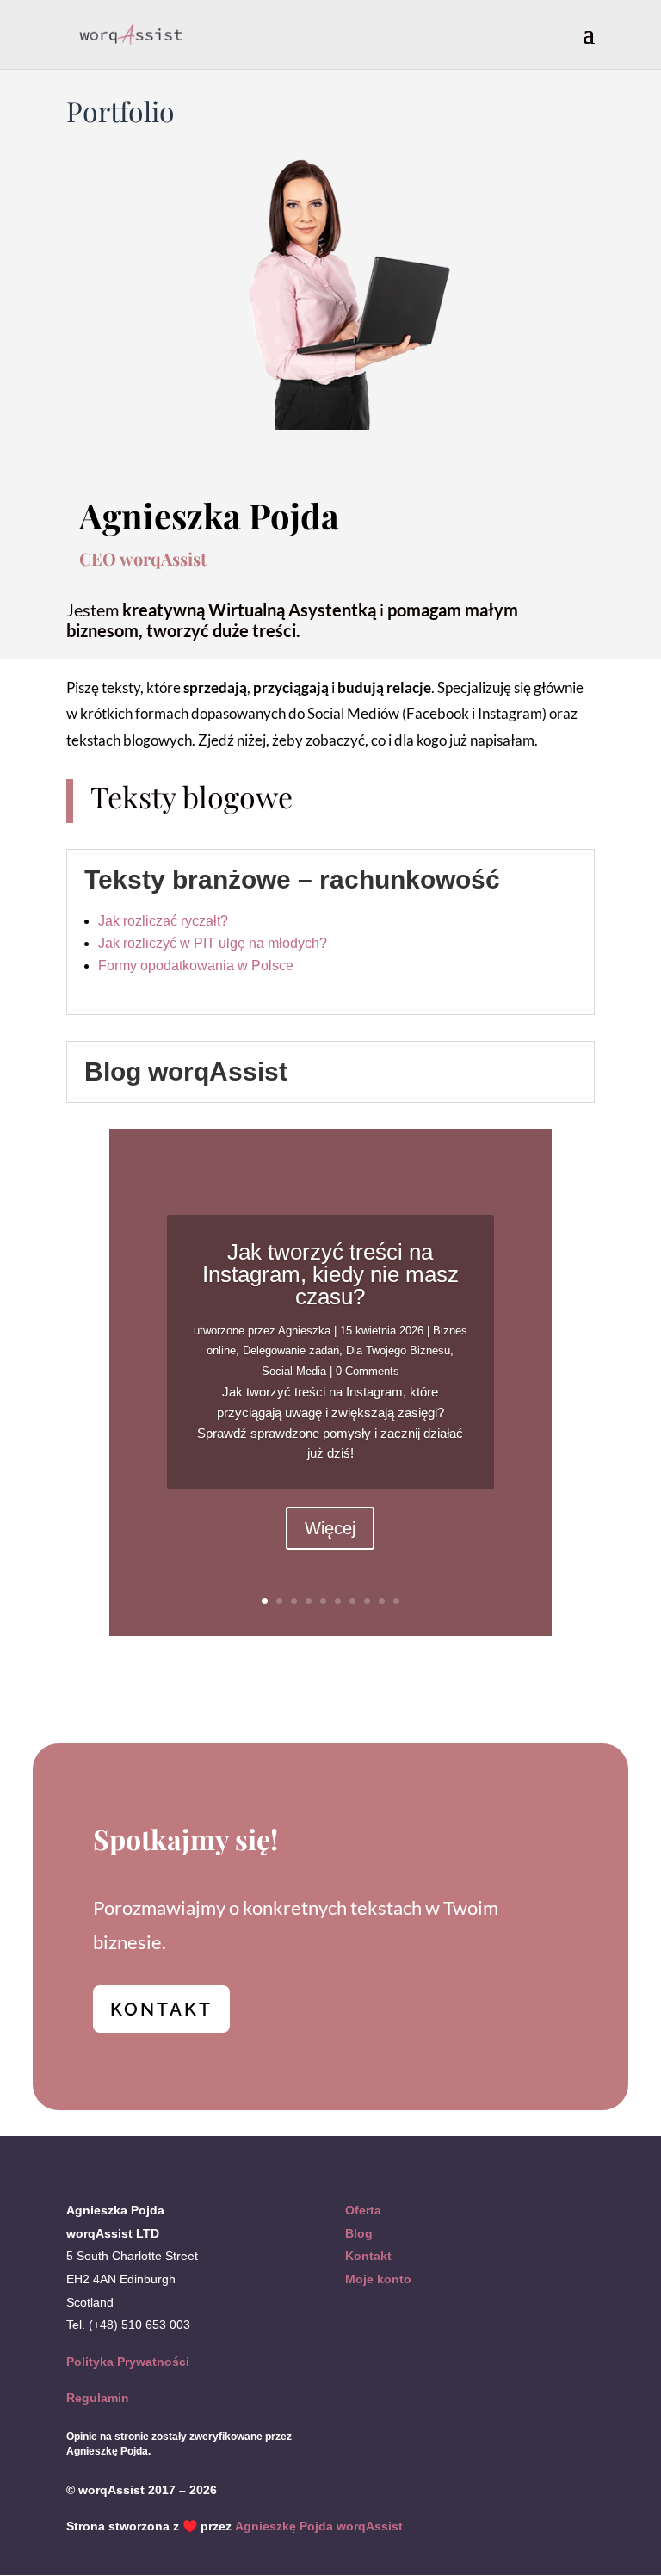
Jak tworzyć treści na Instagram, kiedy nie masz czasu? (330, 1274)
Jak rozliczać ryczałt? (163, 921)
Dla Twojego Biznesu (398, 1350)
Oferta (363, 2210)
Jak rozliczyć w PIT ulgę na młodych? (213, 943)
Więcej (330, 1528)
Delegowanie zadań (291, 1350)
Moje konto (378, 2279)
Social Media (294, 1371)
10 (396, 1601)
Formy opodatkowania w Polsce (196, 966)
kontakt (161, 2009)
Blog (359, 2233)
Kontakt (368, 2256)
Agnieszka (304, 1331)
